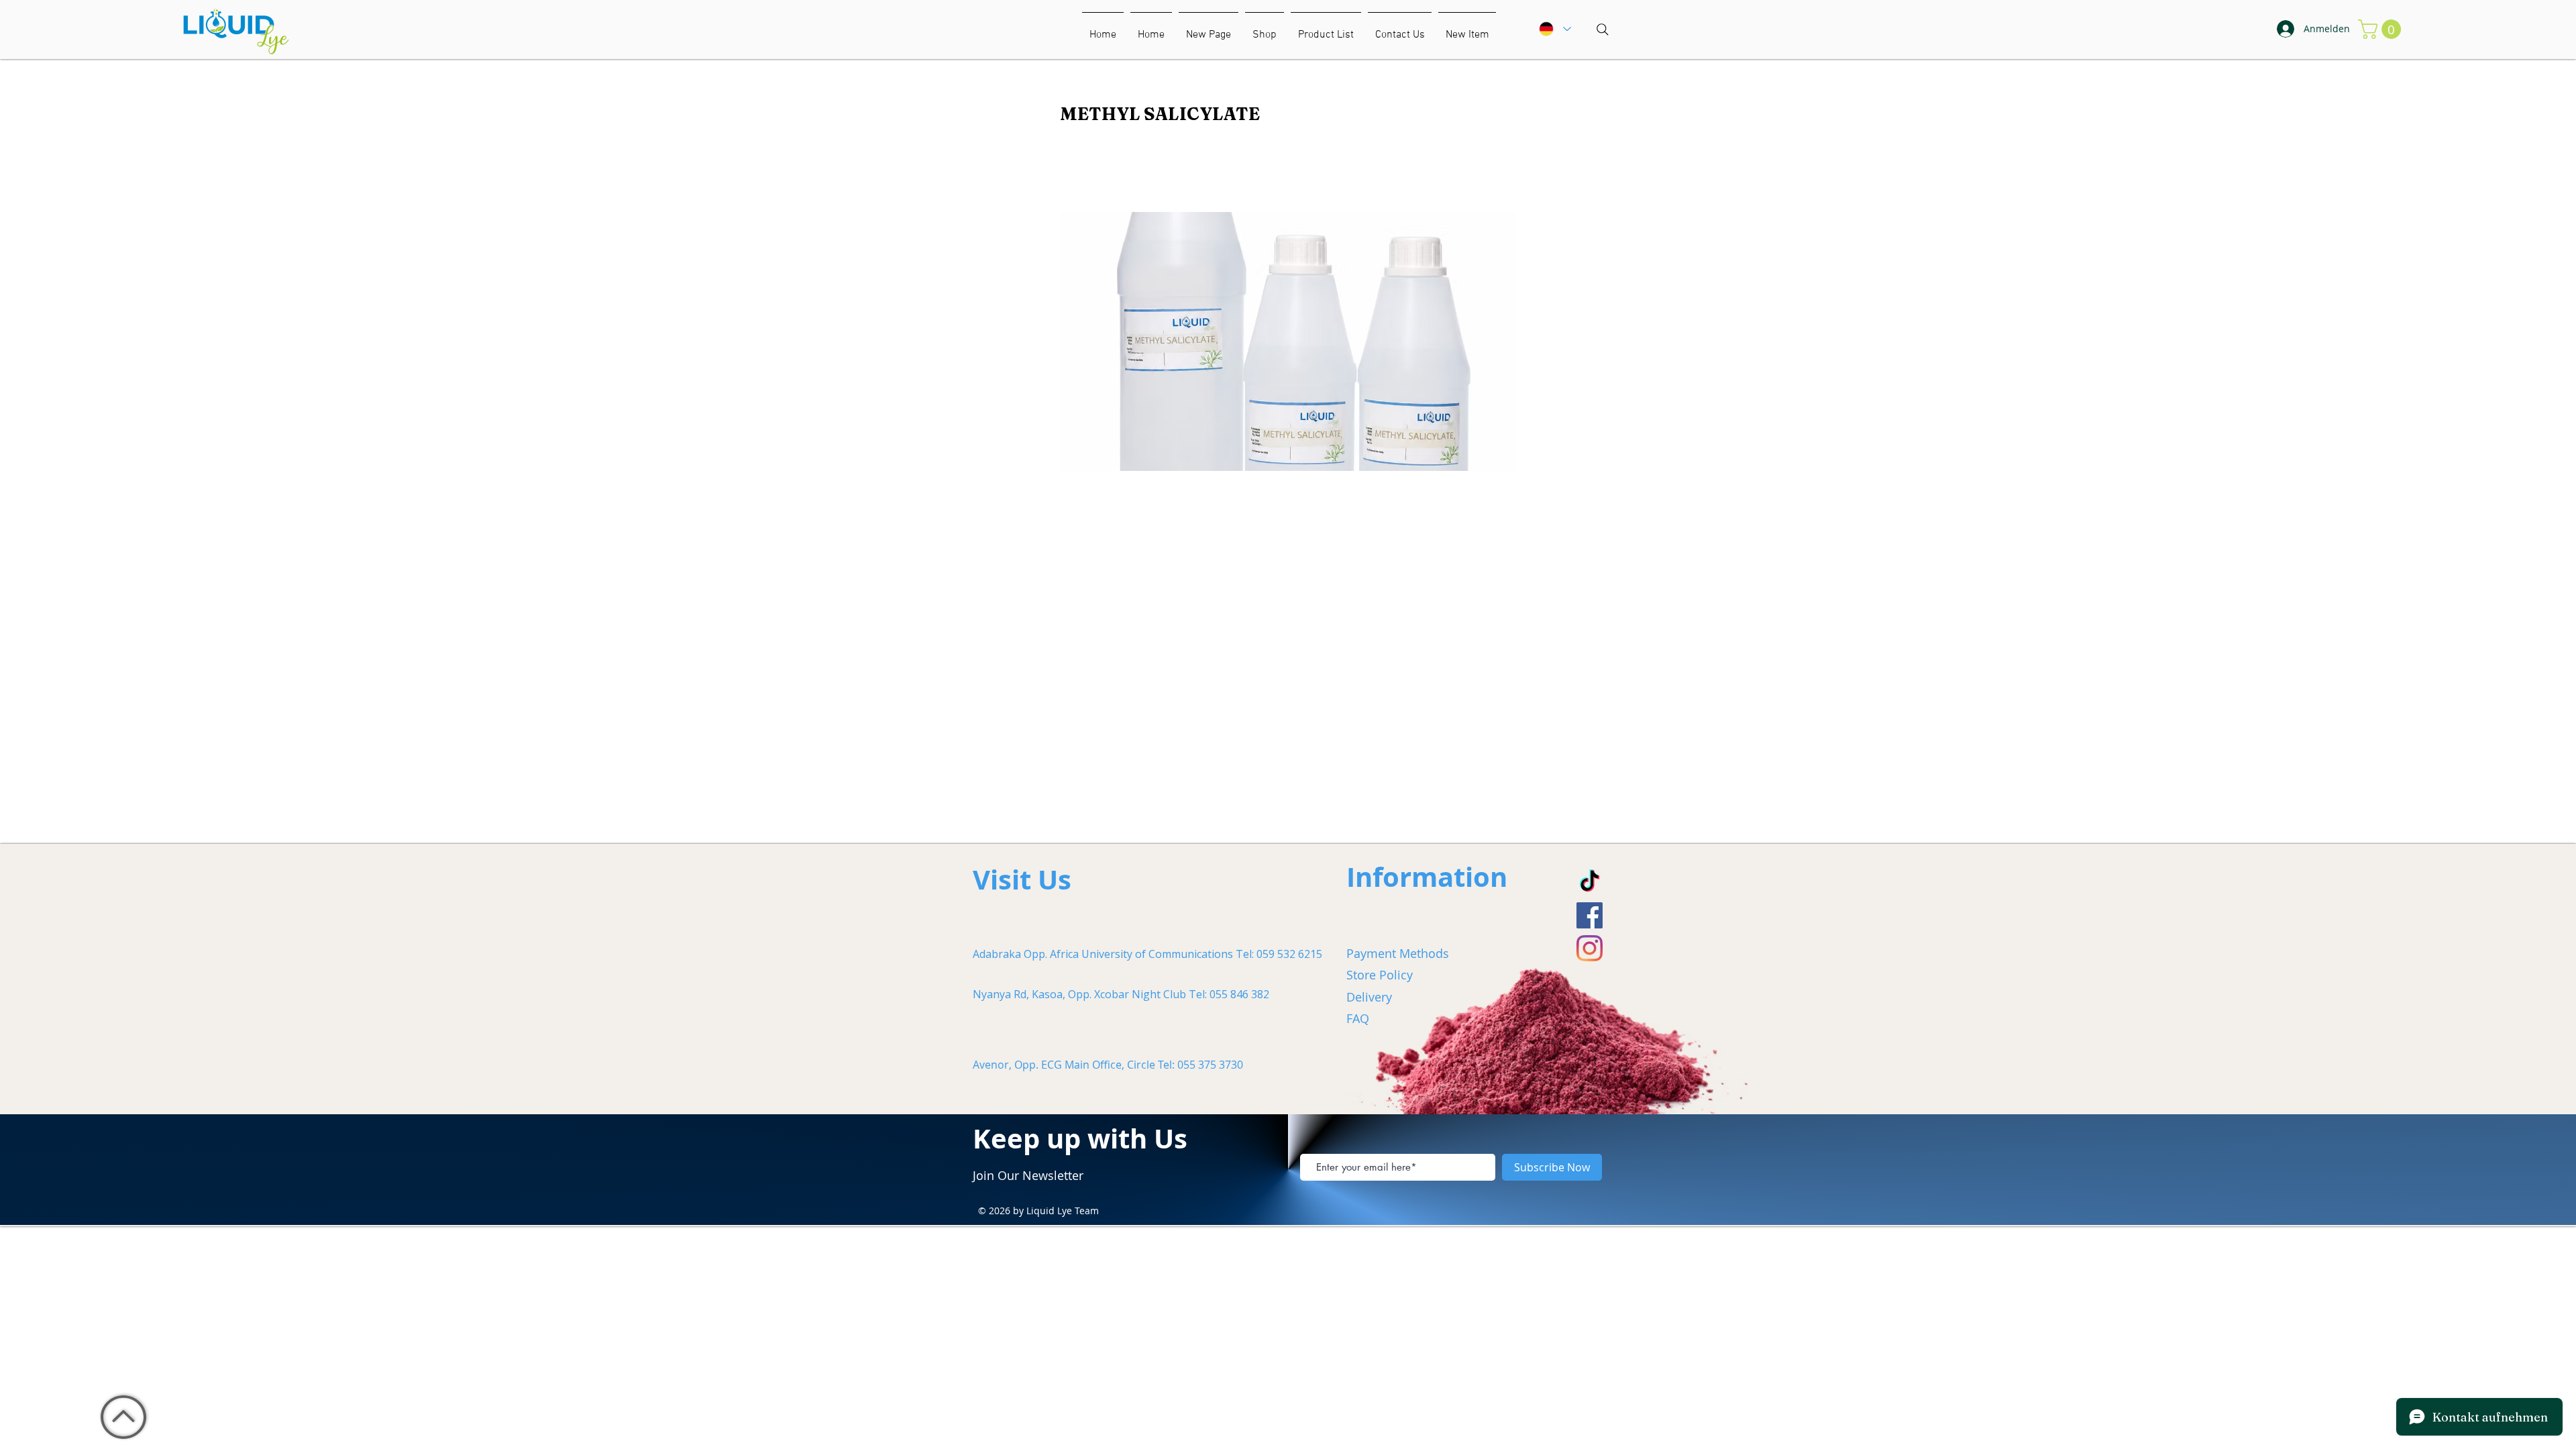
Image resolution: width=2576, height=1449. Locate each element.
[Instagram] (1590, 948)
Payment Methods (1398, 953)
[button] (1467, 29)
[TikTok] (1590, 882)
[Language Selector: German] (1554, 29)
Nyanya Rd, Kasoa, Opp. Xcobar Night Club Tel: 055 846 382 (1121, 994)
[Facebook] (1590, 915)
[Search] (1603, 30)
